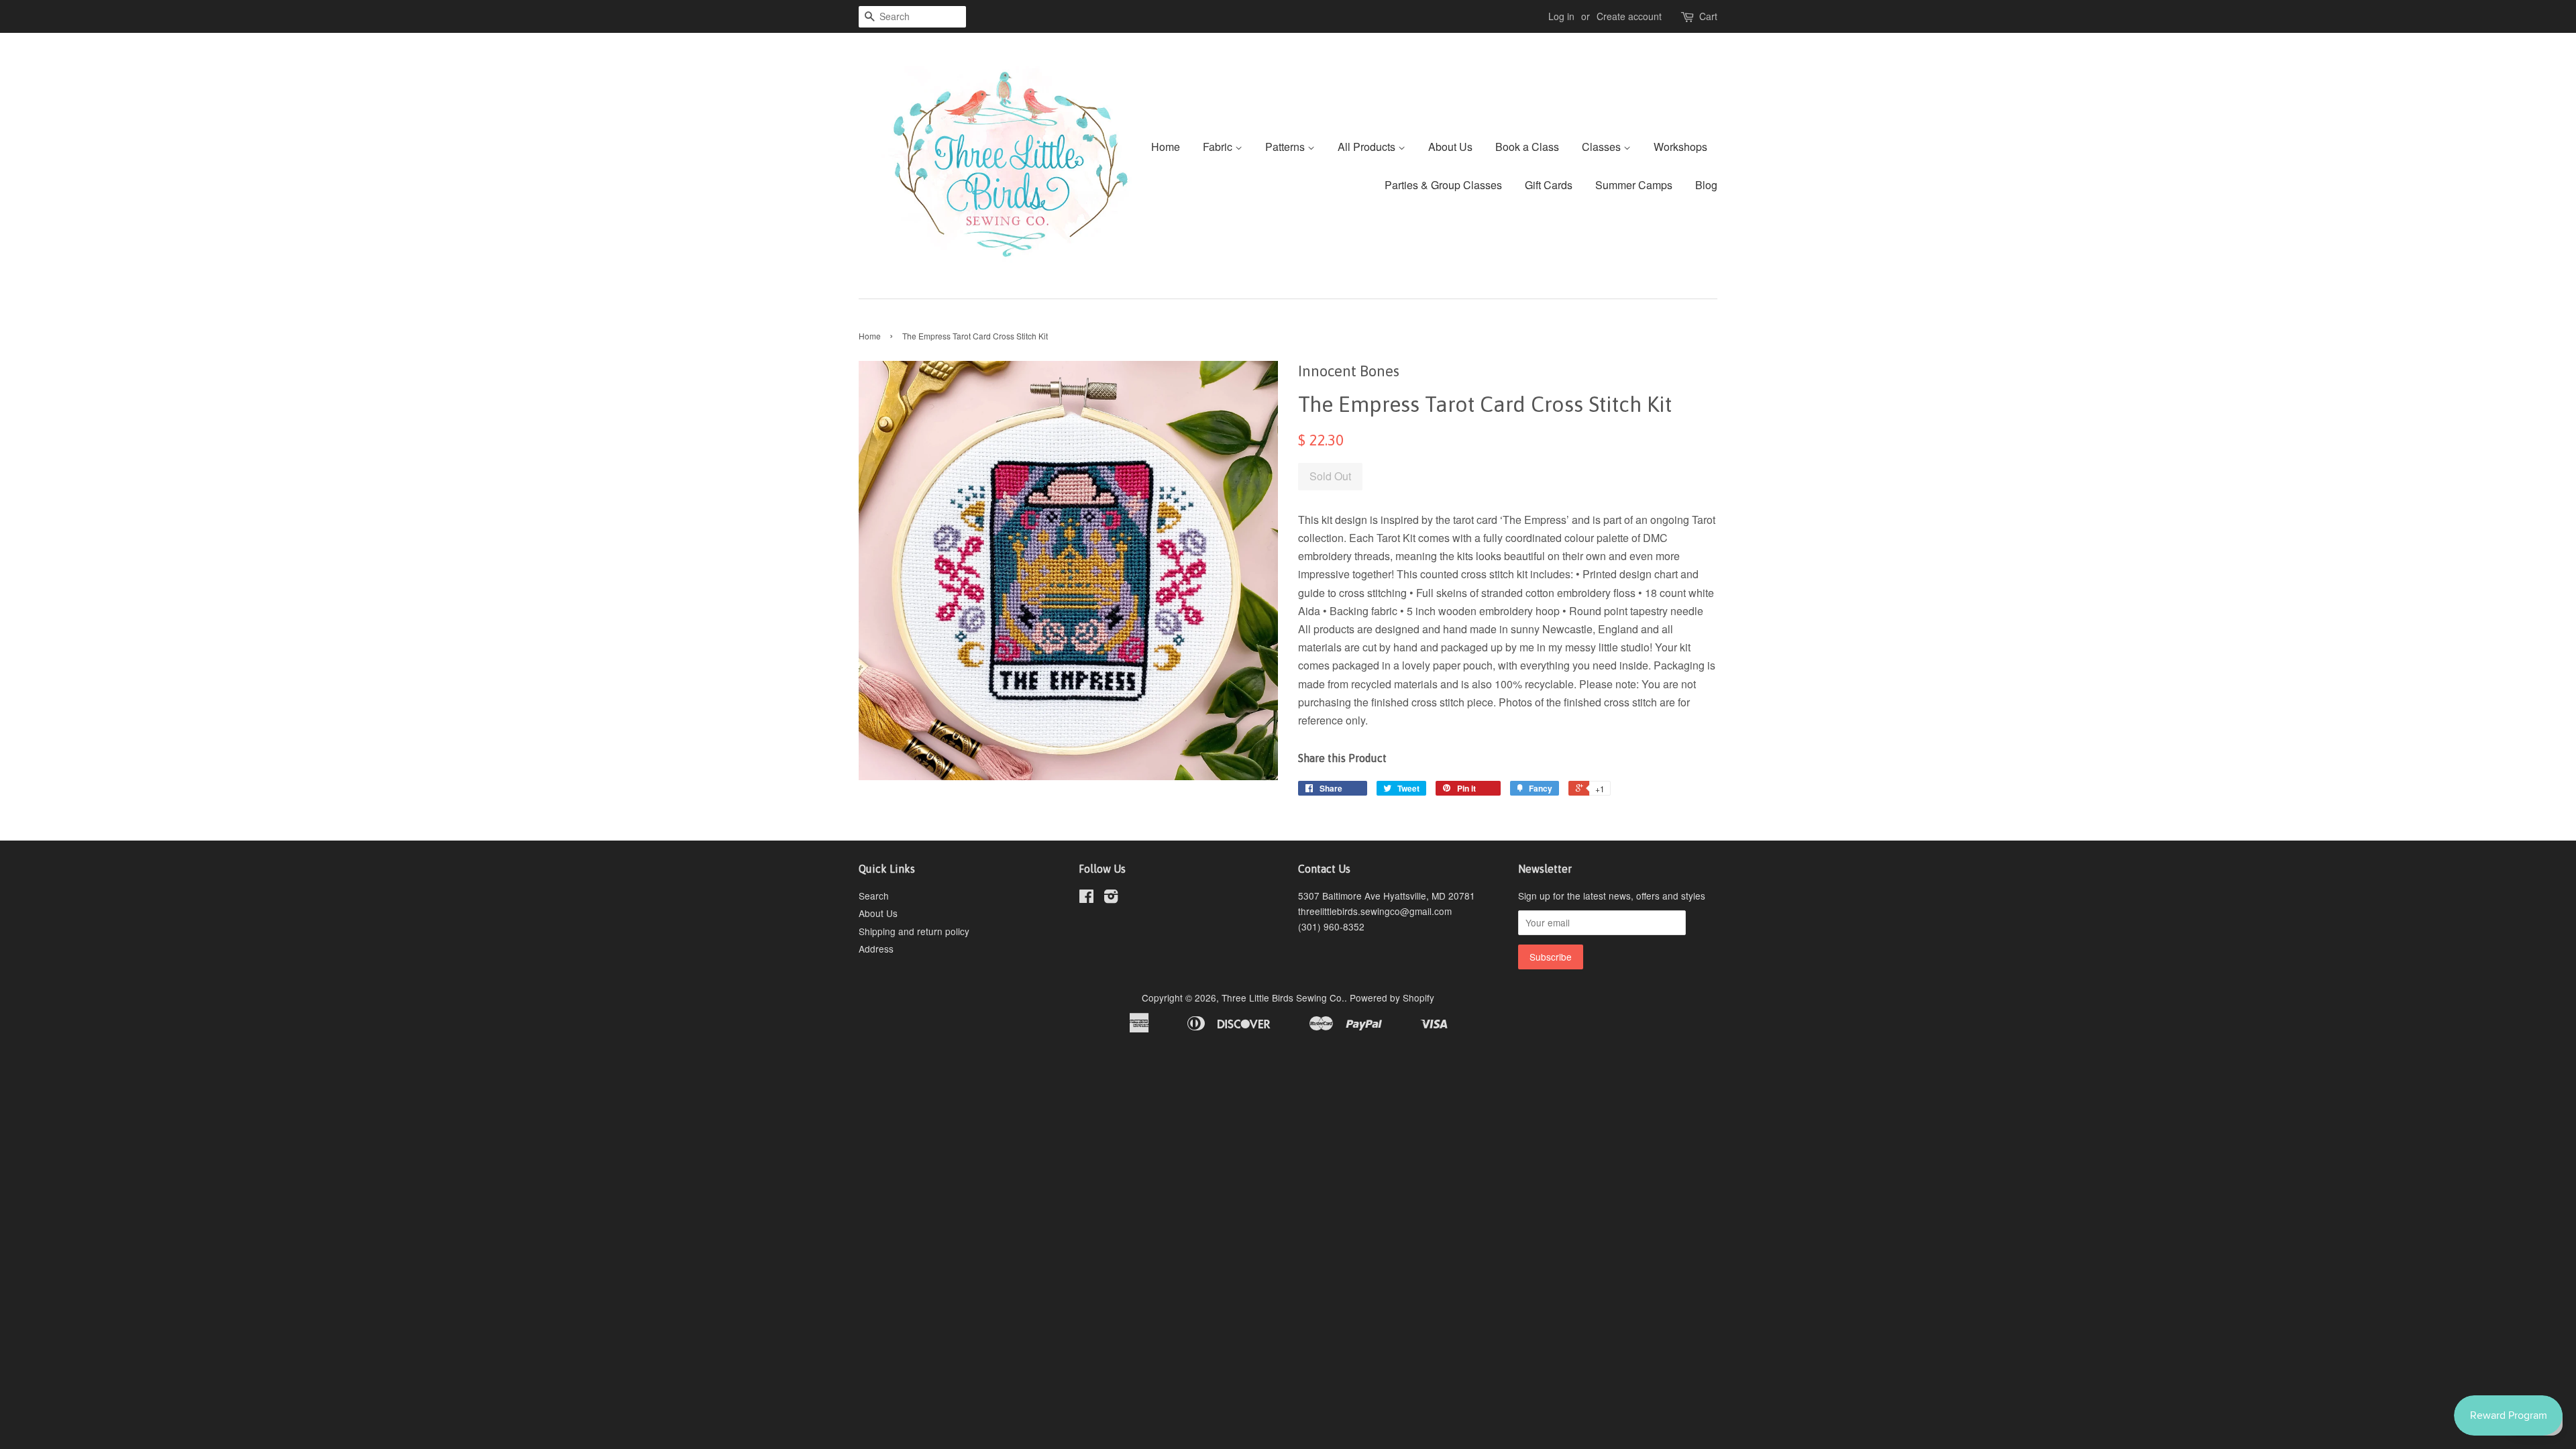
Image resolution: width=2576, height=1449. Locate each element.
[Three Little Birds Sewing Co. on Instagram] (1111, 898)
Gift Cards (1549, 185)
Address (876, 949)
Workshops (1680, 147)
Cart (1708, 16)
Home (1166, 147)
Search (874, 896)
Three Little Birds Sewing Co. (1283, 998)
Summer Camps (1634, 185)
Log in (1561, 16)
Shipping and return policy (914, 931)
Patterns (1286, 147)
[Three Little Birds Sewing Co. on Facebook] (1086, 898)
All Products (1368, 147)
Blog (1706, 185)
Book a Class (1527, 147)
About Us (1450, 147)
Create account (1629, 16)
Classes (1603, 147)
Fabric (1219, 147)
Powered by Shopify (1392, 998)
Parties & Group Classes (1443, 185)
